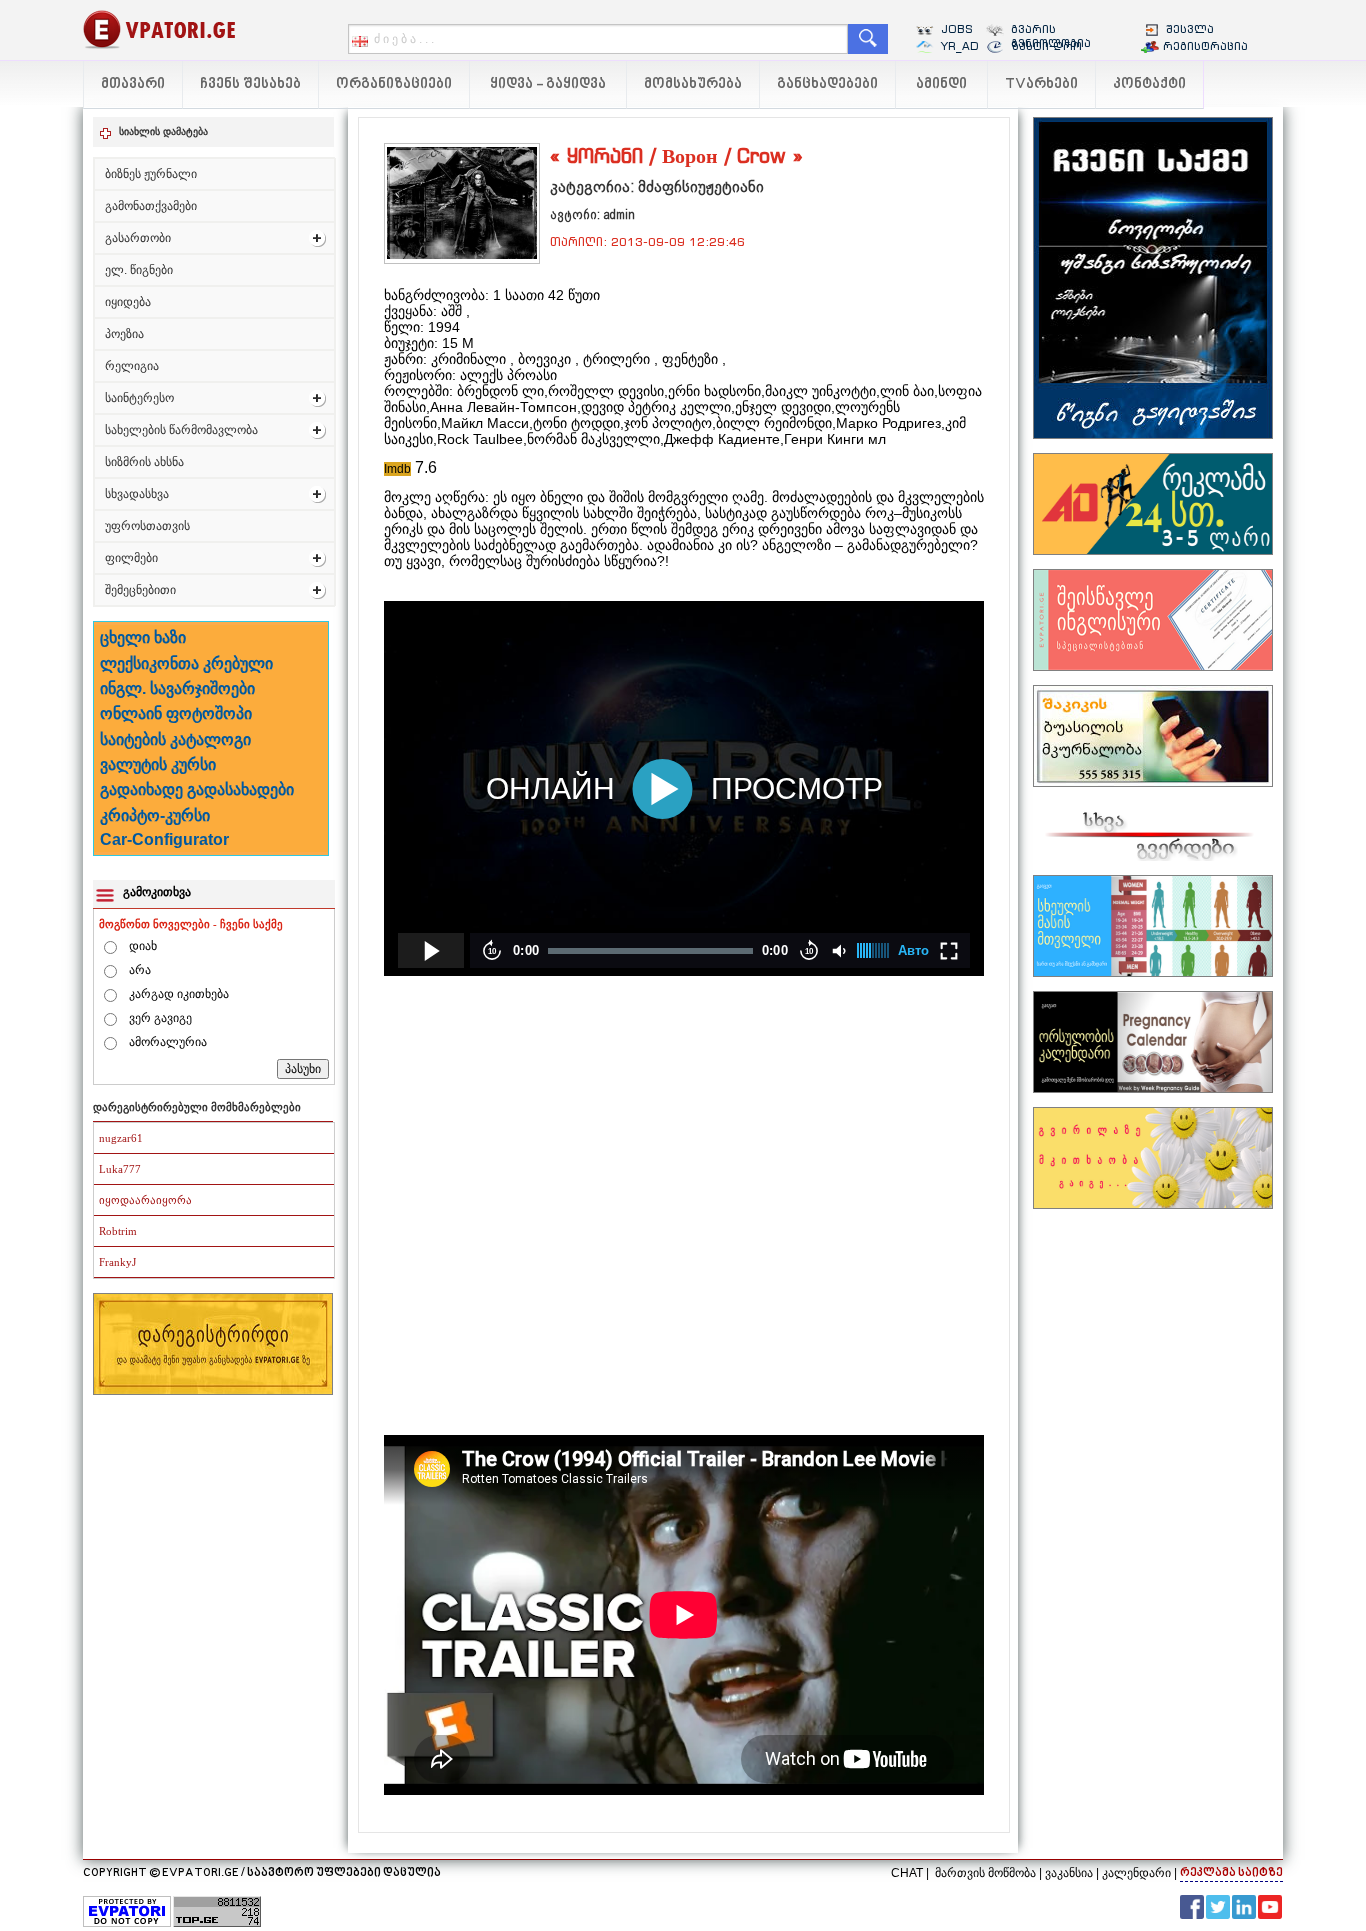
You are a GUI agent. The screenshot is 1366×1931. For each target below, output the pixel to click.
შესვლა (1190, 29)
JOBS (957, 29)
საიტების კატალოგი (175, 739)
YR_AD (960, 46)
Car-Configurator (164, 839)
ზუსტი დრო (1046, 46)
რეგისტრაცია (1205, 46)
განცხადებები (827, 84)
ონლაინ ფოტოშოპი (176, 713)
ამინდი (941, 84)
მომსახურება (693, 84)
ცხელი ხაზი (143, 637)
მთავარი (133, 84)
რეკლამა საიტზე (1231, 1873)
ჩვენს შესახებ (250, 84)
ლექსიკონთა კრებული (186, 663)
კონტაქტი (1149, 84)
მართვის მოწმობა (985, 1873)
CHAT (907, 1873)
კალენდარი (1136, 1873)
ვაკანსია (1069, 1873)
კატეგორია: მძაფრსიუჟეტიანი (657, 186)
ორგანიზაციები (394, 84)
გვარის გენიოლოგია (1051, 36)
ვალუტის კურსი (158, 764)
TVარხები (1041, 84)
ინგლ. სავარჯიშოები (177, 688)
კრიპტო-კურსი (155, 815)
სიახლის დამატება (163, 131)
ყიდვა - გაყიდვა (548, 84)
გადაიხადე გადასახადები (197, 789)
